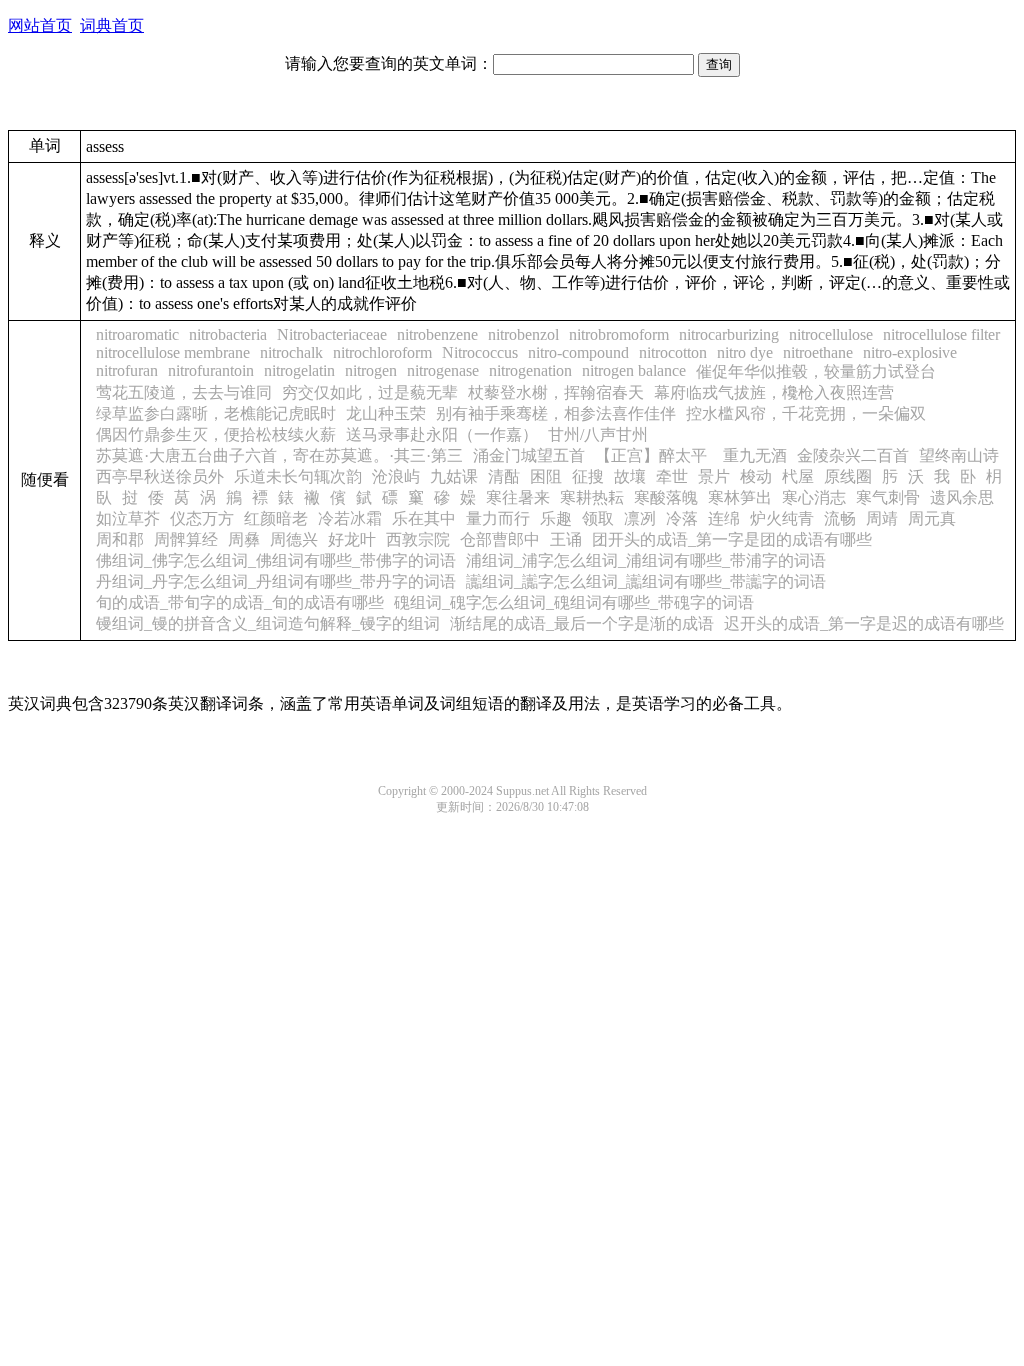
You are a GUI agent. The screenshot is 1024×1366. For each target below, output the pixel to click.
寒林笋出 (740, 497)
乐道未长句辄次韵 (298, 476)
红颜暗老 (276, 518)
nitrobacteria (228, 334)
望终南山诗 (959, 455)
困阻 (546, 476)
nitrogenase (443, 370)
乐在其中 (424, 518)
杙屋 (798, 476)
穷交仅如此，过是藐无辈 (370, 392)
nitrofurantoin (211, 370)
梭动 (756, 476)
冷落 (682, 518)
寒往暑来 (518, 497)
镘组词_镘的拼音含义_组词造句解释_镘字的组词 (268, 623)
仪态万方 (202, 518)
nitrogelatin (299, 370)
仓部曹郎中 (500, 539)
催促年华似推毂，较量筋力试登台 (816, 371)
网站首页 (40, 25)
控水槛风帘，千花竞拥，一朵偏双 (806, 413)
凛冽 (640, 518)
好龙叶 (352, 539)
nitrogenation (530, 370)
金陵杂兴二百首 (853, 455)
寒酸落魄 (666, 497)
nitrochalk (291, 352)
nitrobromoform (619, 334)
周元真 (932, 518)
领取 (598, 518)
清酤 (504, 476)
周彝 (244, 539)
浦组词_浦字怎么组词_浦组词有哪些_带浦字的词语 (646, 560)
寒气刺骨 (888, 497)
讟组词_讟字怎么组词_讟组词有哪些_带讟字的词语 (646, 581)
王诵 (566, 539)
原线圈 (848, 476)
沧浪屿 (396, 476)
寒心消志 (814, 497)
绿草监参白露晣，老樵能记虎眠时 (216, 413)
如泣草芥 (128, 518)
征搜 (588, 476)
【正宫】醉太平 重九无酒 (691, 455)
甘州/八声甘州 (598, 434)
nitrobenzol (523, 334)
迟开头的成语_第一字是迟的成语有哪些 (864, 623)
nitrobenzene (437, 334)
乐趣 (556, 518)
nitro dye (745, 352)
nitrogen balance (634, 370)
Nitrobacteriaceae (332, 334)
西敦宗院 (418, 539)
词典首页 (112, 25)
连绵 (724, 518)
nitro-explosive (910, 352)
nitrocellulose (831, 334)
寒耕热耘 (592, 497)
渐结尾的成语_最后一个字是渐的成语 (582, 623)
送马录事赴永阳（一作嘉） (442, 434)
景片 (714, 476)
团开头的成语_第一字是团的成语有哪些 (732, 539)
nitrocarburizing (729, 334)
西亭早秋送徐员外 (160, 476)
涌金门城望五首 (529, 455)
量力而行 (498, 518)
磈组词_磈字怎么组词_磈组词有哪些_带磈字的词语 (574, 602)
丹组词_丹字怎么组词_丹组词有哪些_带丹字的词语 (276, 581)
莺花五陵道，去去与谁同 (184, 392)
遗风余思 (962, 497)
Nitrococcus (480, 352)
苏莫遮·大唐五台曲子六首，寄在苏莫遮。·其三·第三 (279, 455)
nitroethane (818, 352)
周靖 (882, 518)
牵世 (672, 476)
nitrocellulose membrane (173, 352)
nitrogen (371, 370)
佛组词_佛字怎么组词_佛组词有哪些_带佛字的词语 (276, 560)
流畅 (840, 518)
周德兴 (294, 539)
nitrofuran (127, 370)
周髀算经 (186, 539)
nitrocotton (673, 352)
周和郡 (120, 539)
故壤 (630, 476)
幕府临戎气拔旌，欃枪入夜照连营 (774, 392)
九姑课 (454, 476)
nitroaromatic (137, 334)
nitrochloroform (382, 352)
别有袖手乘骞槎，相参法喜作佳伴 (556, 413)
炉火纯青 (782, 518)
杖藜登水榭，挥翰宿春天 (556, 392)
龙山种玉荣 (386, 413)
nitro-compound (578, 352)
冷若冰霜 (350, 518)
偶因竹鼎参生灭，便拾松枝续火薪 (216, 434)
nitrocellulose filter (941, 334)
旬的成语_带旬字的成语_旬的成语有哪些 (240, 602)
